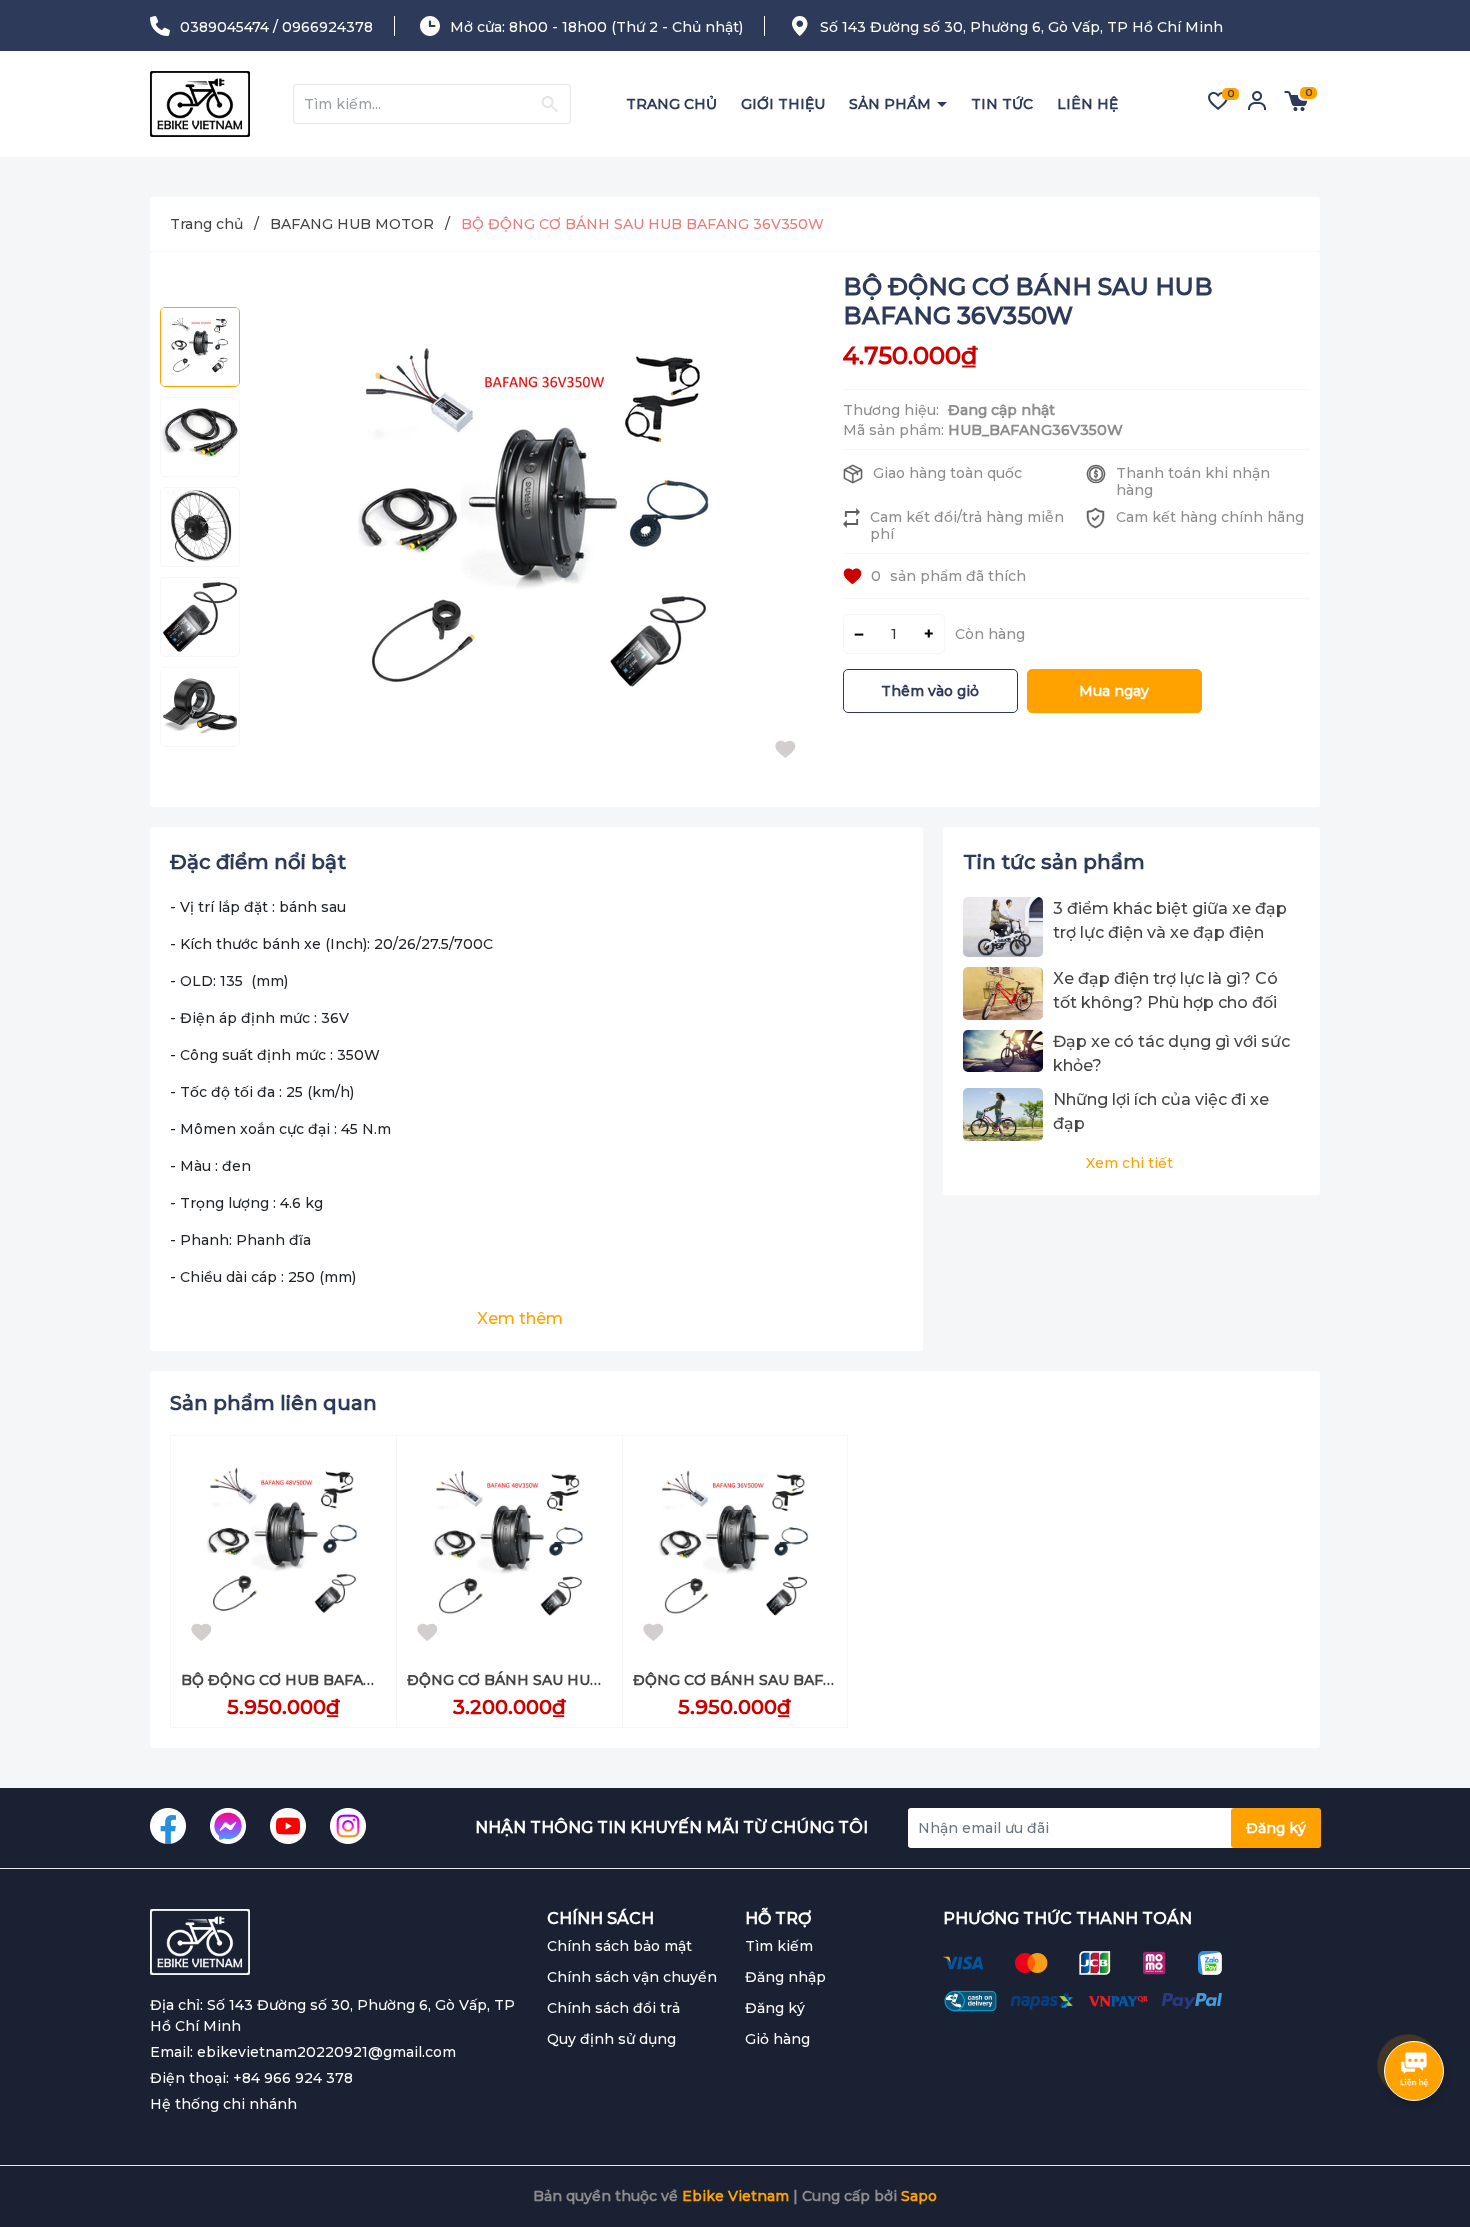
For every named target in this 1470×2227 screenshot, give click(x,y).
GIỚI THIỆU (783, 104)
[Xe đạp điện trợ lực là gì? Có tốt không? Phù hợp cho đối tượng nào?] (1003, 993)
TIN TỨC (1002, 104)
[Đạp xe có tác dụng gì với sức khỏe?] (1003, 1054)
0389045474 (224, 27)
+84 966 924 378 (293, 2078)
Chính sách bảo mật (619, 1946)
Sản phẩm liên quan (273, 1403)
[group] (536, 529)
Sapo (919, 2196)
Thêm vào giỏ (930, 691)
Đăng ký (1276, 1828)
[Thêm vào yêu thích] (790, 755)
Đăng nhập (785, 1977)
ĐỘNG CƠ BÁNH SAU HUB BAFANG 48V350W (575, 1680)
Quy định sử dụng (611, 2039)
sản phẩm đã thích (948, 576)
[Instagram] (348, 1826)
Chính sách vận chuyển (632, 1977)
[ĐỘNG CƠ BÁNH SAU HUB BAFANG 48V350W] (509, 1548)
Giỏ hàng (777, 2039)
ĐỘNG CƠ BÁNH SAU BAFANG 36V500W (782, 1680)
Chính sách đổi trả (613, 2008)
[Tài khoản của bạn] (1257, 107)
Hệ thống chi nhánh (223, 2104)
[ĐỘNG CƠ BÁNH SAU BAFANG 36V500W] (735, 1548)
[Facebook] (168, 1826)
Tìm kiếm (779, 1946)
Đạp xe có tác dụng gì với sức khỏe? (1171, 1053)
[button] (200, 772)
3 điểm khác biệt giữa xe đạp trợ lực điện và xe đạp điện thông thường (1170, 922)
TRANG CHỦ (671, 104)
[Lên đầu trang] (1415, 2132)
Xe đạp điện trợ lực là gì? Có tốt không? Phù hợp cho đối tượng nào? (1165, 992)
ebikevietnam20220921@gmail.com (326, 2052)
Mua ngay (1114, 691)
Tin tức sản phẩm (1054, 862)
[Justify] (549, 104)
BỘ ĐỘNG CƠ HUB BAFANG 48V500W (321, 1680)
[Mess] (228, 1826)
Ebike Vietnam (735, 2196)
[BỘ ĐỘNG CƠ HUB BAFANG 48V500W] (283, 1548)
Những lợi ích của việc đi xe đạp (1161, 1111)
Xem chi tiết (1129, 1163)
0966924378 (327, 27)
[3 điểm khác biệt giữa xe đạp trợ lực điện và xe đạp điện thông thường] (1003, 927)
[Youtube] (288, 1826)
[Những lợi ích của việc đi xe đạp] (1003, 1114)
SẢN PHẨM (892, 104)
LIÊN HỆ (1087, 104)
